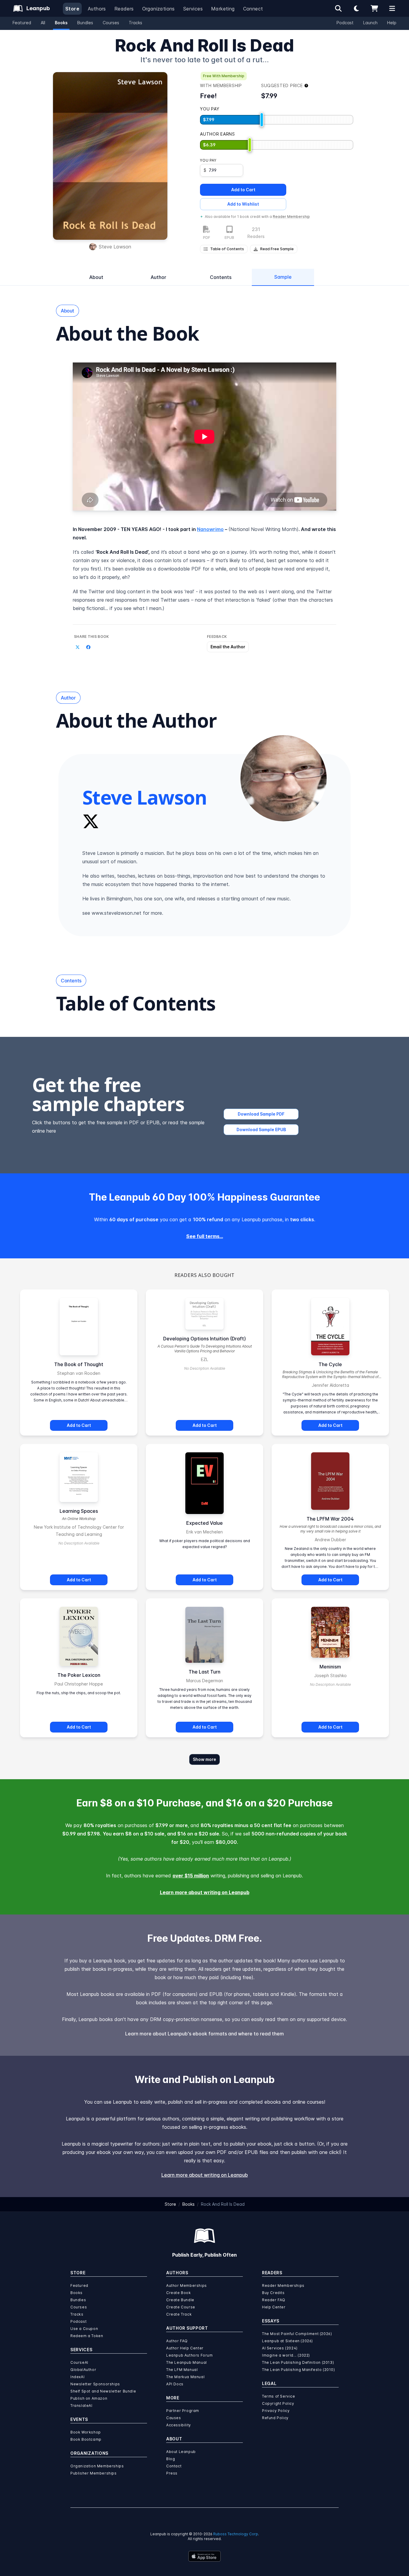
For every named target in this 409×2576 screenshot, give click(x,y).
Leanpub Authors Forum (190, 2355)
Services (193, 9)
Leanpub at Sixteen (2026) (287, 2341)
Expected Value (205, 1523)
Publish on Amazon (89, 2398)
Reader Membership (291, 217)
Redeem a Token (87, 2336)
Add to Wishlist (243, 204)
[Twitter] (91, 821)
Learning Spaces (79, 1511)
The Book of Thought (79, 1364)
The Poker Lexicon (79, 1675)
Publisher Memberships (94, 2473)
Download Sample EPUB (261, 1130)
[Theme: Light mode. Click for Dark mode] (356, 8)
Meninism (330, 1667)
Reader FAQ (274, 2300)
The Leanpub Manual (187, 2362)
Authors (97, 9)
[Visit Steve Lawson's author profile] (284, 778)
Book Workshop (86, 2432)
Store (72, 9)
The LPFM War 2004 (330, 1519)
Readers (124, 9)
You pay (208, 160)
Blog (171, 2459)
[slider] (262, 120)
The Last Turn (205, 1672)
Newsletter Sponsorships (95, 2384)
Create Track (179, 2314)
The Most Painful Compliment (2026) (297, 2334)
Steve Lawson (115, 247)
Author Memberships (187, 2286)
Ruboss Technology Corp (236, 2534)
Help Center (274, 2307)
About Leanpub (181, 2452)
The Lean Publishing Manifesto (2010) (299, 2370)
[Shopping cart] (374, 8)
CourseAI (79, 2362)
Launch (370, 23)
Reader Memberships (283, 2286)
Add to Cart (243, 190)
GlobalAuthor (83, 2370)
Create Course (181, 2307)
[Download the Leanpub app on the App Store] (205, 2556)
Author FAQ (177, 2341)
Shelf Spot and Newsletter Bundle (103, 2391)
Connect (253, 9)
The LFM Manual (182, 2370)
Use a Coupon (84, 2329)
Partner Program (183, 2411)
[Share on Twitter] (78, 647)
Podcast (345, 23)
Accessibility (179, 2425)
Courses (111, 23)
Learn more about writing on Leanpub (205, 1892)
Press (172, 2473)
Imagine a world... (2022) (286, 2355)
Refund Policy (275, 2418)
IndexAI (77, 2377)
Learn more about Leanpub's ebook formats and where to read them (205, 2034)
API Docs (175, 2384)
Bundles (85, 23)
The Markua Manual (185, 2377)
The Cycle (330, 1364)
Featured (22, 23)
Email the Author (228, 647)
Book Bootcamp (86, 2439)
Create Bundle (180, 2300)
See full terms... (205, 1236)
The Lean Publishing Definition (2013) (298, 2362)
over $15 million (191, 1876)
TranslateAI (81, 2406)
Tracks (135, 23)
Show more (205, 1759)
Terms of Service (279, 2396)
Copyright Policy (278, 2403)
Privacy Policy (276, 2411)
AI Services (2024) (280, 2348)
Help (392, 23)
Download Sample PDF (261, 1114)
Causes (174, 2418)
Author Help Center (185, 2348)
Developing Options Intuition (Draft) (205, 1339)
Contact (174, 2466)
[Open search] (338, 8)
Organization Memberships (97, 2466)
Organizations (159, 9)
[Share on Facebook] (88, 647)
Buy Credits (273, 2293)
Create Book (179, 2293)
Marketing (223, 9)
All (43, 23)
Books (61, 23)
